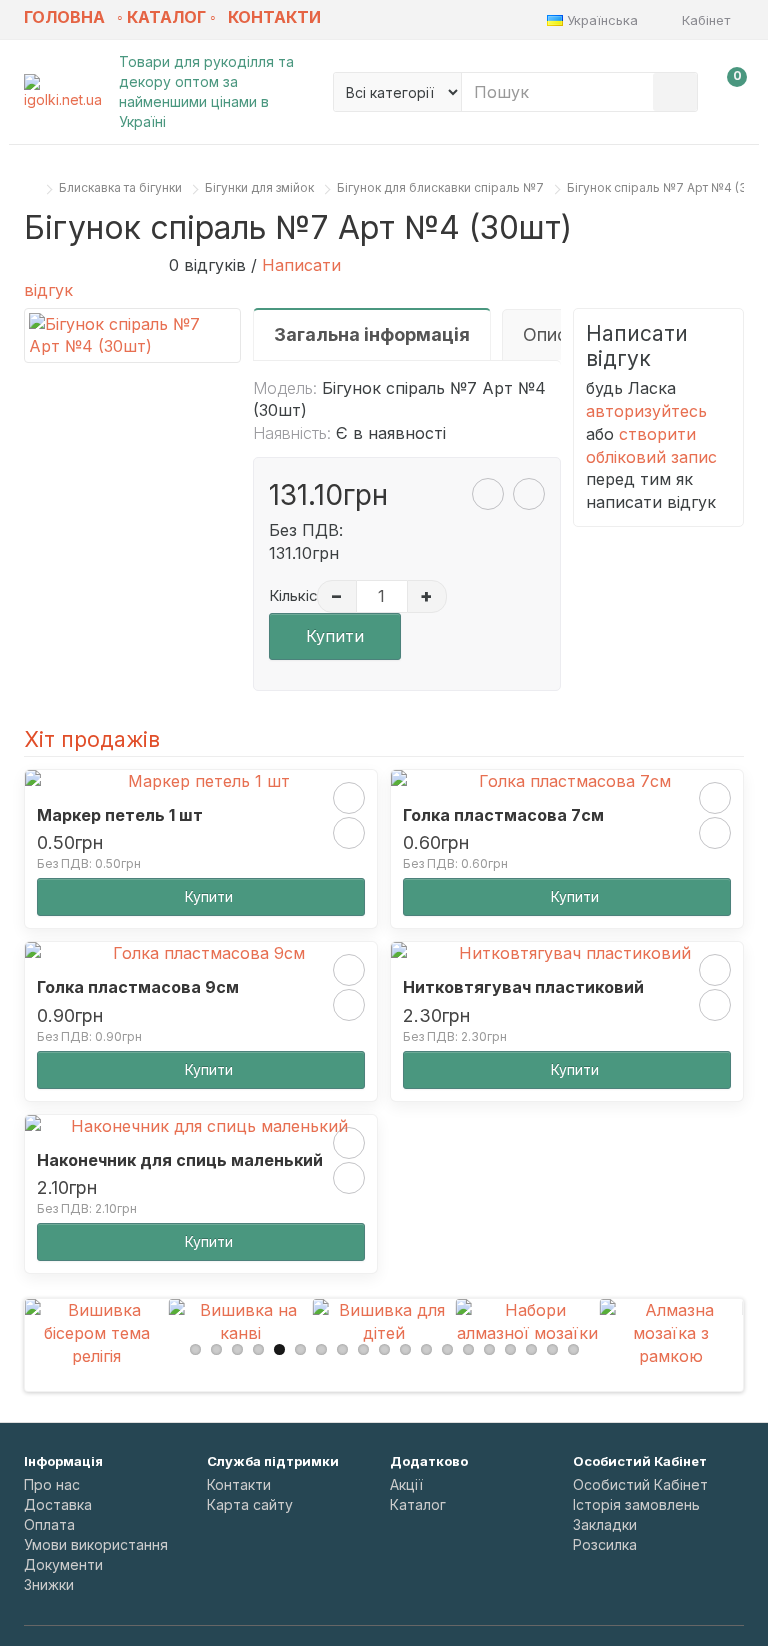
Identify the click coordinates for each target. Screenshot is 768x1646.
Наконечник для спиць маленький (180, 1160)
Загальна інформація (372, 334)
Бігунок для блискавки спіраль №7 (440, 187)
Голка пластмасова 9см (138, 987)
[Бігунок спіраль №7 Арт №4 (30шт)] (132, 336)
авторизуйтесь (646, 411)
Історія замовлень (636, 1504)
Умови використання (96, 1544)
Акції (406, 1484)
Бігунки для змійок (259, 187)
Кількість (290, 595)
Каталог (418, 1504)
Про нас (52, 1484)
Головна (64, 17)
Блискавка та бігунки (120, 187)
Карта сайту (250, 1504)
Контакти (274, 17)
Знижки (49, 1584)
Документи (63, 1564)
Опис (545, 334)
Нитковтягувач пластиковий (523, 987)
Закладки (605, 1524)
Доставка (58, 1504)
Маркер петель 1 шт (120, 815)
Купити (335, 636)
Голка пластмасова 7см (503, 815)
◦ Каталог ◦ (166, 17)
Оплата (49, 1524)
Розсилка (605, 1544)
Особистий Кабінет (640, 1484)
